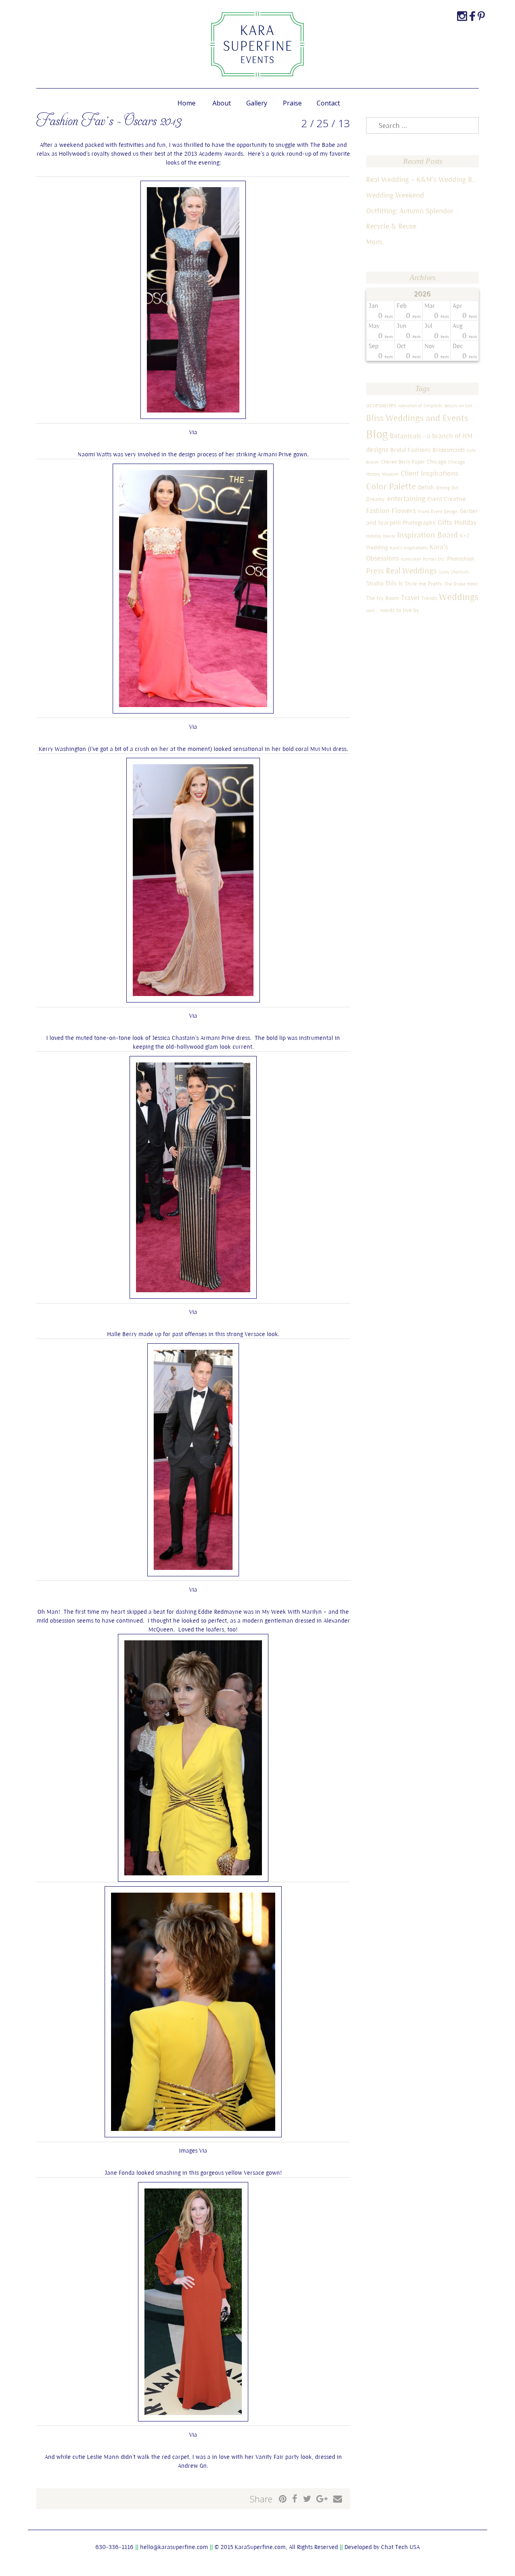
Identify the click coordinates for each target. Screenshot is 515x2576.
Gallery (257, 103)
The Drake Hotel (461, 584)
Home (186, 103)
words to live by (400, 610)
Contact (328, 103)
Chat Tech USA (400, 2547)
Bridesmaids (449, 450)
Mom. (375, 242)
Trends (429, 598)
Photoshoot (461, 559)
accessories (381, 405)
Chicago (437, 462)
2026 (423, 294)
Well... (372, 610)
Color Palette (391, 486)
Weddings (459, 597)
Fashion (378, 511)
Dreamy (376, 499)
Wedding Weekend (395, 195)
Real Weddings (411, 570)
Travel (410, 598)
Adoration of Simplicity (420, 406)
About (222, 103)
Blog (377, 434)
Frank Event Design (438, 511)
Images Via (193, 2150)
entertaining (406, 498)
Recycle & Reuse (391, 226)
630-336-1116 (114, 2547)
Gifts (445, 522)
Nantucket (411, 559)
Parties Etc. (434, 559)
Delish (426, 487)
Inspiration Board (427, 535)
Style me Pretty (424, 584)
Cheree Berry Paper (403, 462)
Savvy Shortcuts (454, 572)
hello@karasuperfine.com (174, 2547)
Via (193, 432)
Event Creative (447, 499)
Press (375, 571)
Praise (292, 103)
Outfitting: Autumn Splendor (410, 211)
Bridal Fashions (410, 450)
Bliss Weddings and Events (417, 418)
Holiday (466, 522)
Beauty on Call (458, 406)
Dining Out (447, 488)
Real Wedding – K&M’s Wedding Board (422, 179)
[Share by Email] (338, 2499)
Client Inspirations (430, 473)
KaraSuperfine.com (260, 2547)
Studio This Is (384, 583)
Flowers (404, 510)
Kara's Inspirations (409, 548)
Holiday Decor (381, 536)
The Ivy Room (383, 598)
